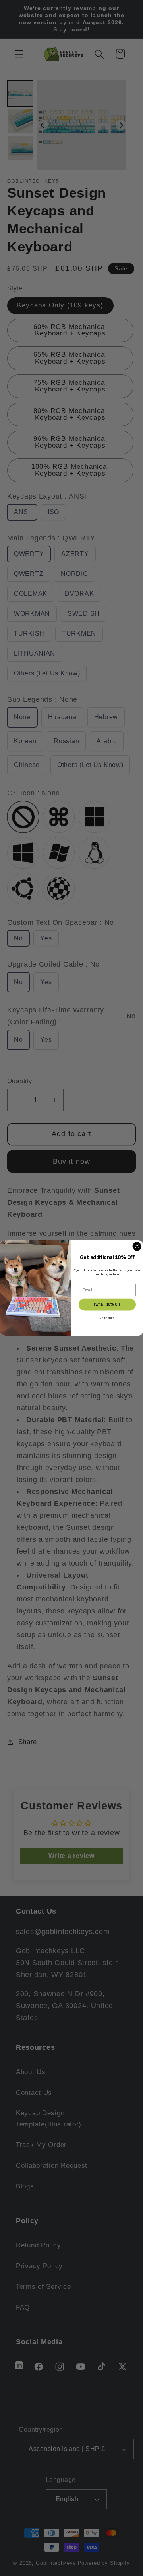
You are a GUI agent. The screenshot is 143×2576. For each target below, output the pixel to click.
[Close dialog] (137, 1246)
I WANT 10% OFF (107, 1304)
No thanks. (107, 1318)
